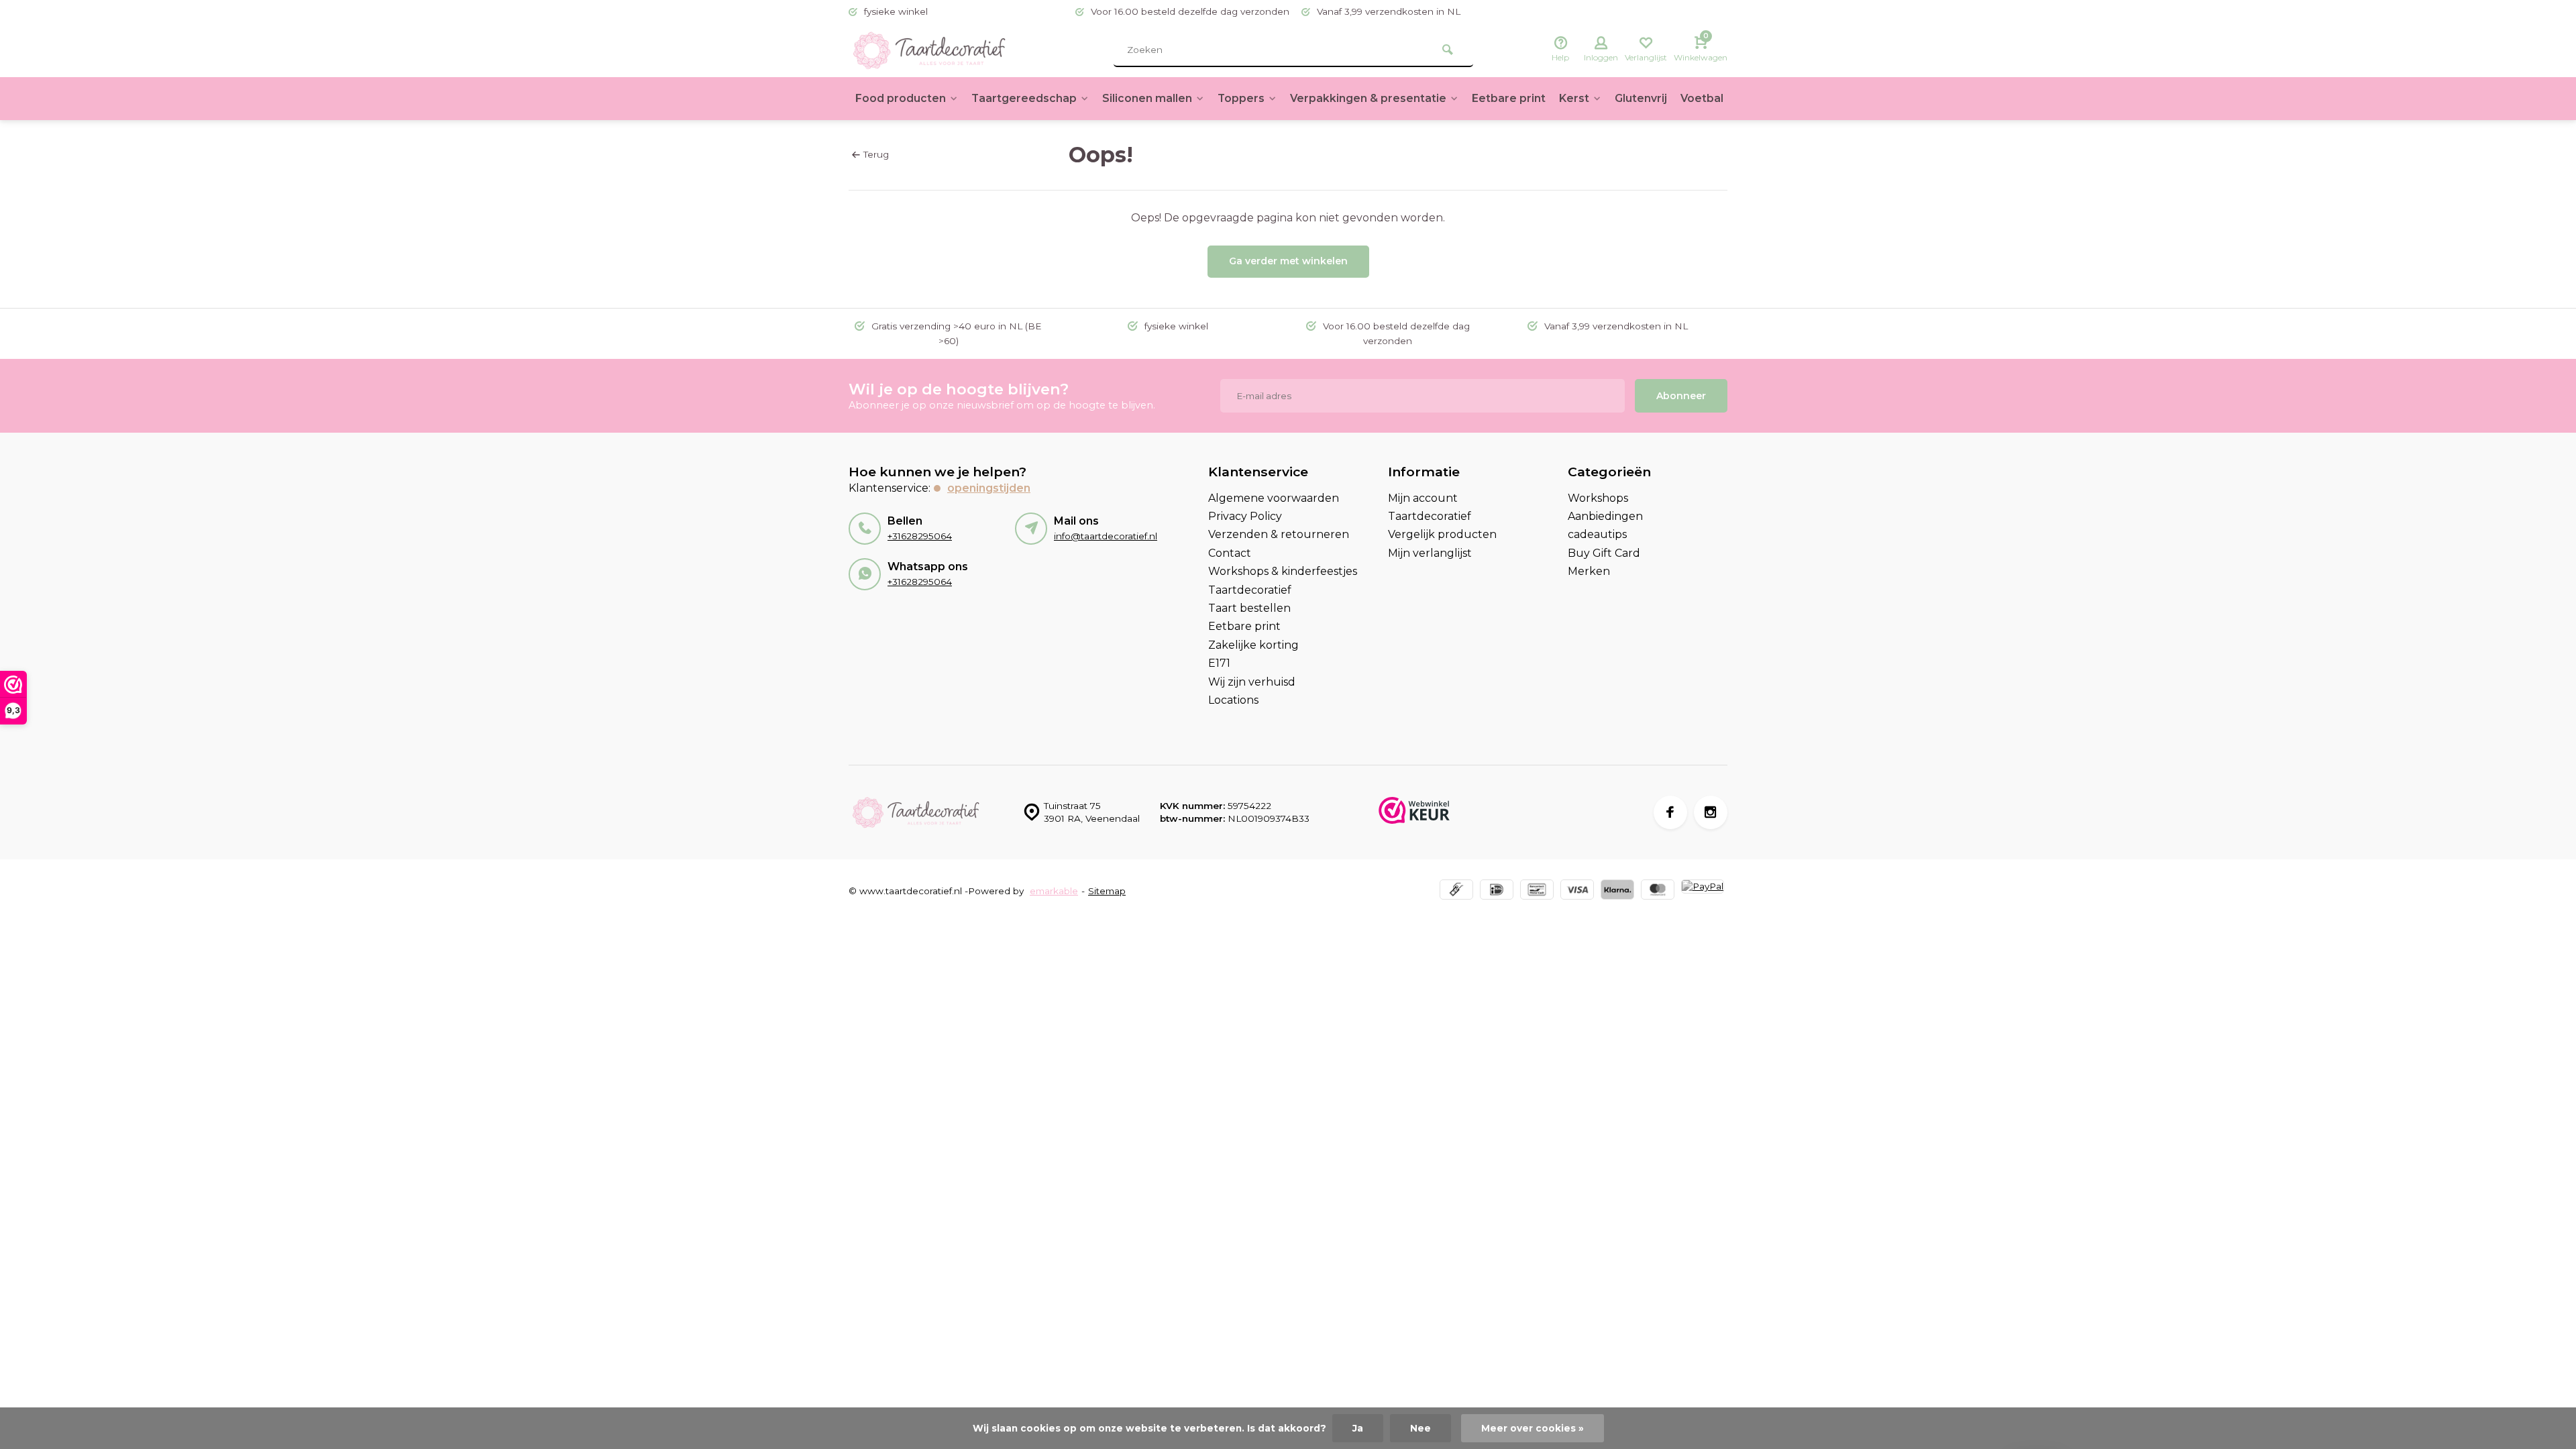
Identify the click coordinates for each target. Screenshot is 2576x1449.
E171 (1219, 663)
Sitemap (1107, 891)
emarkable (1054, 891)
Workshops (1598, 498)
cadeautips (1597, 534)
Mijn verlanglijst (1430, 553)
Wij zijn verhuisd (1252, 682)
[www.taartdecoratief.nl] (929, 50)
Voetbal (1702, 98)
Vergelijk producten (1442, 534)
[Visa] (1577, 891)
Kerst (1574, 98)
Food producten (901, 98)
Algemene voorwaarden (1274, 498)
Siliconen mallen (1147, 98)
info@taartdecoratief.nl (1106, 536)
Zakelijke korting (1253, 645)
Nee (1420, 1428)
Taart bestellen (1249, 608)
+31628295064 (920, 536)
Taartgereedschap (1024, 98)
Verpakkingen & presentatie (1368, 98)
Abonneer (1681, 396)
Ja (1358, 1428)
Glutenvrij (1641, 98)
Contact (1230, 553)
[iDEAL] (1497, 891)
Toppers (1241, 98)
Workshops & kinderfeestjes (1283, 571)
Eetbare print (1509, 98)
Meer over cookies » (1533, 1428)
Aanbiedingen (1605, 516)
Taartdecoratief (1250, 590)
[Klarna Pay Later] (1617, 891)
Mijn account (1423, 498)
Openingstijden (989, 488)
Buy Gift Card (1604, 553)
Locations (1233, 700)
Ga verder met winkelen (1288, 261)
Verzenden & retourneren (1279, 534)
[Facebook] (1670, 812)
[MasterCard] (1658, 891)
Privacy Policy (1245, 516)
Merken (1589, 571)
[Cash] (1456, 891)
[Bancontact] (1537, 891)
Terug (876, 154)
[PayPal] (1703, 891)
